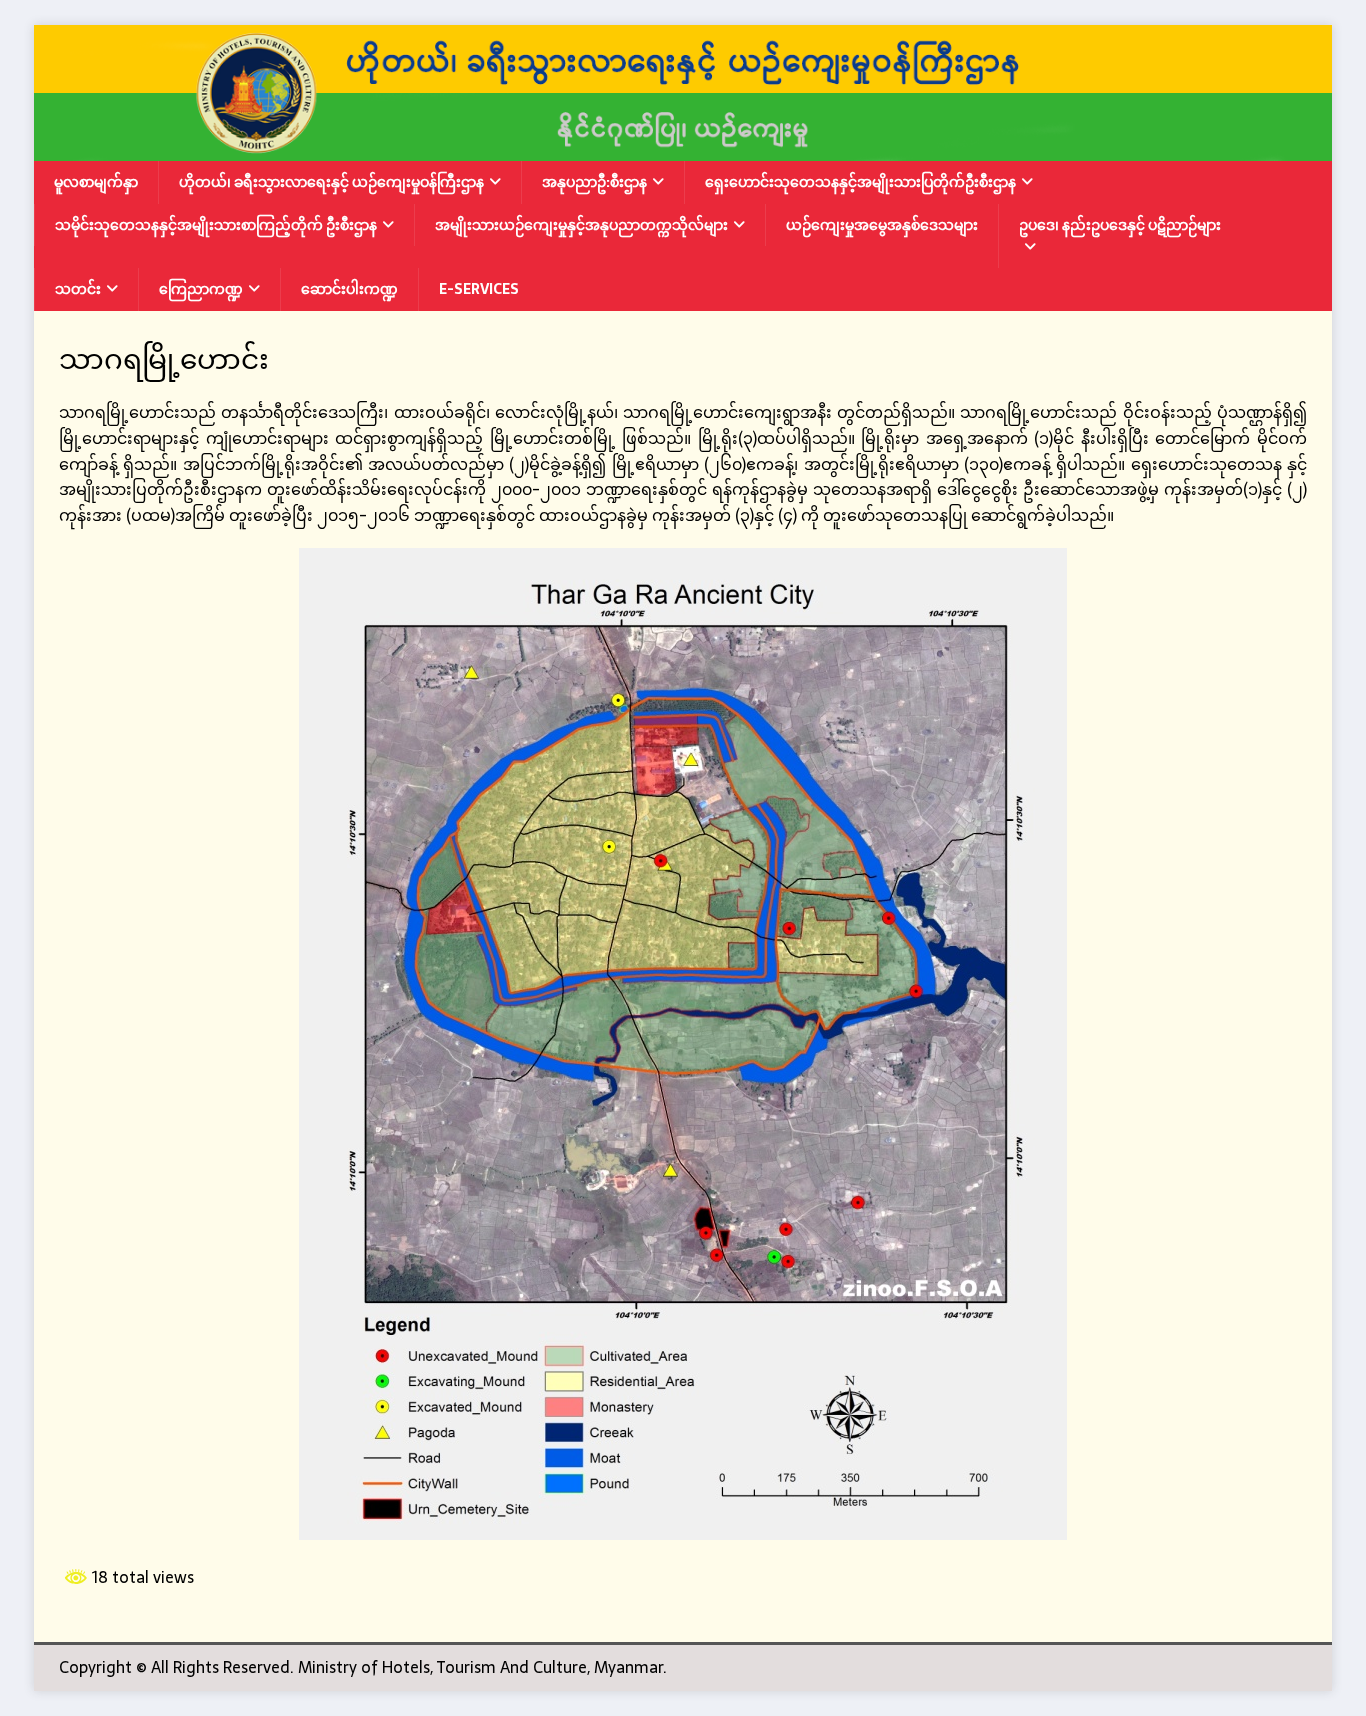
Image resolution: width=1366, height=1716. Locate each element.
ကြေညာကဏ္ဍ (201, 289)
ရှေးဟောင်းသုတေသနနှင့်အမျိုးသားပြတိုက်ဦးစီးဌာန (860, 182)
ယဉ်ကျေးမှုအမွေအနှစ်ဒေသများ (882, 225)
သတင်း (78, 289)
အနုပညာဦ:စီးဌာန (594, 182)
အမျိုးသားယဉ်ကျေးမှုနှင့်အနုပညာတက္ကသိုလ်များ (581, 225)
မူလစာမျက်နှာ (96, 182)
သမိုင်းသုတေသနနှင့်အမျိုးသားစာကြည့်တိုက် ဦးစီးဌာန (216, 225)
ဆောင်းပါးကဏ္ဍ (349, 289)
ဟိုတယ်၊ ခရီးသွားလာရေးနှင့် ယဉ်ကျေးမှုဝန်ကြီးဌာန (331, 182)
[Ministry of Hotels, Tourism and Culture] (683, 148)
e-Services (479, 289)
